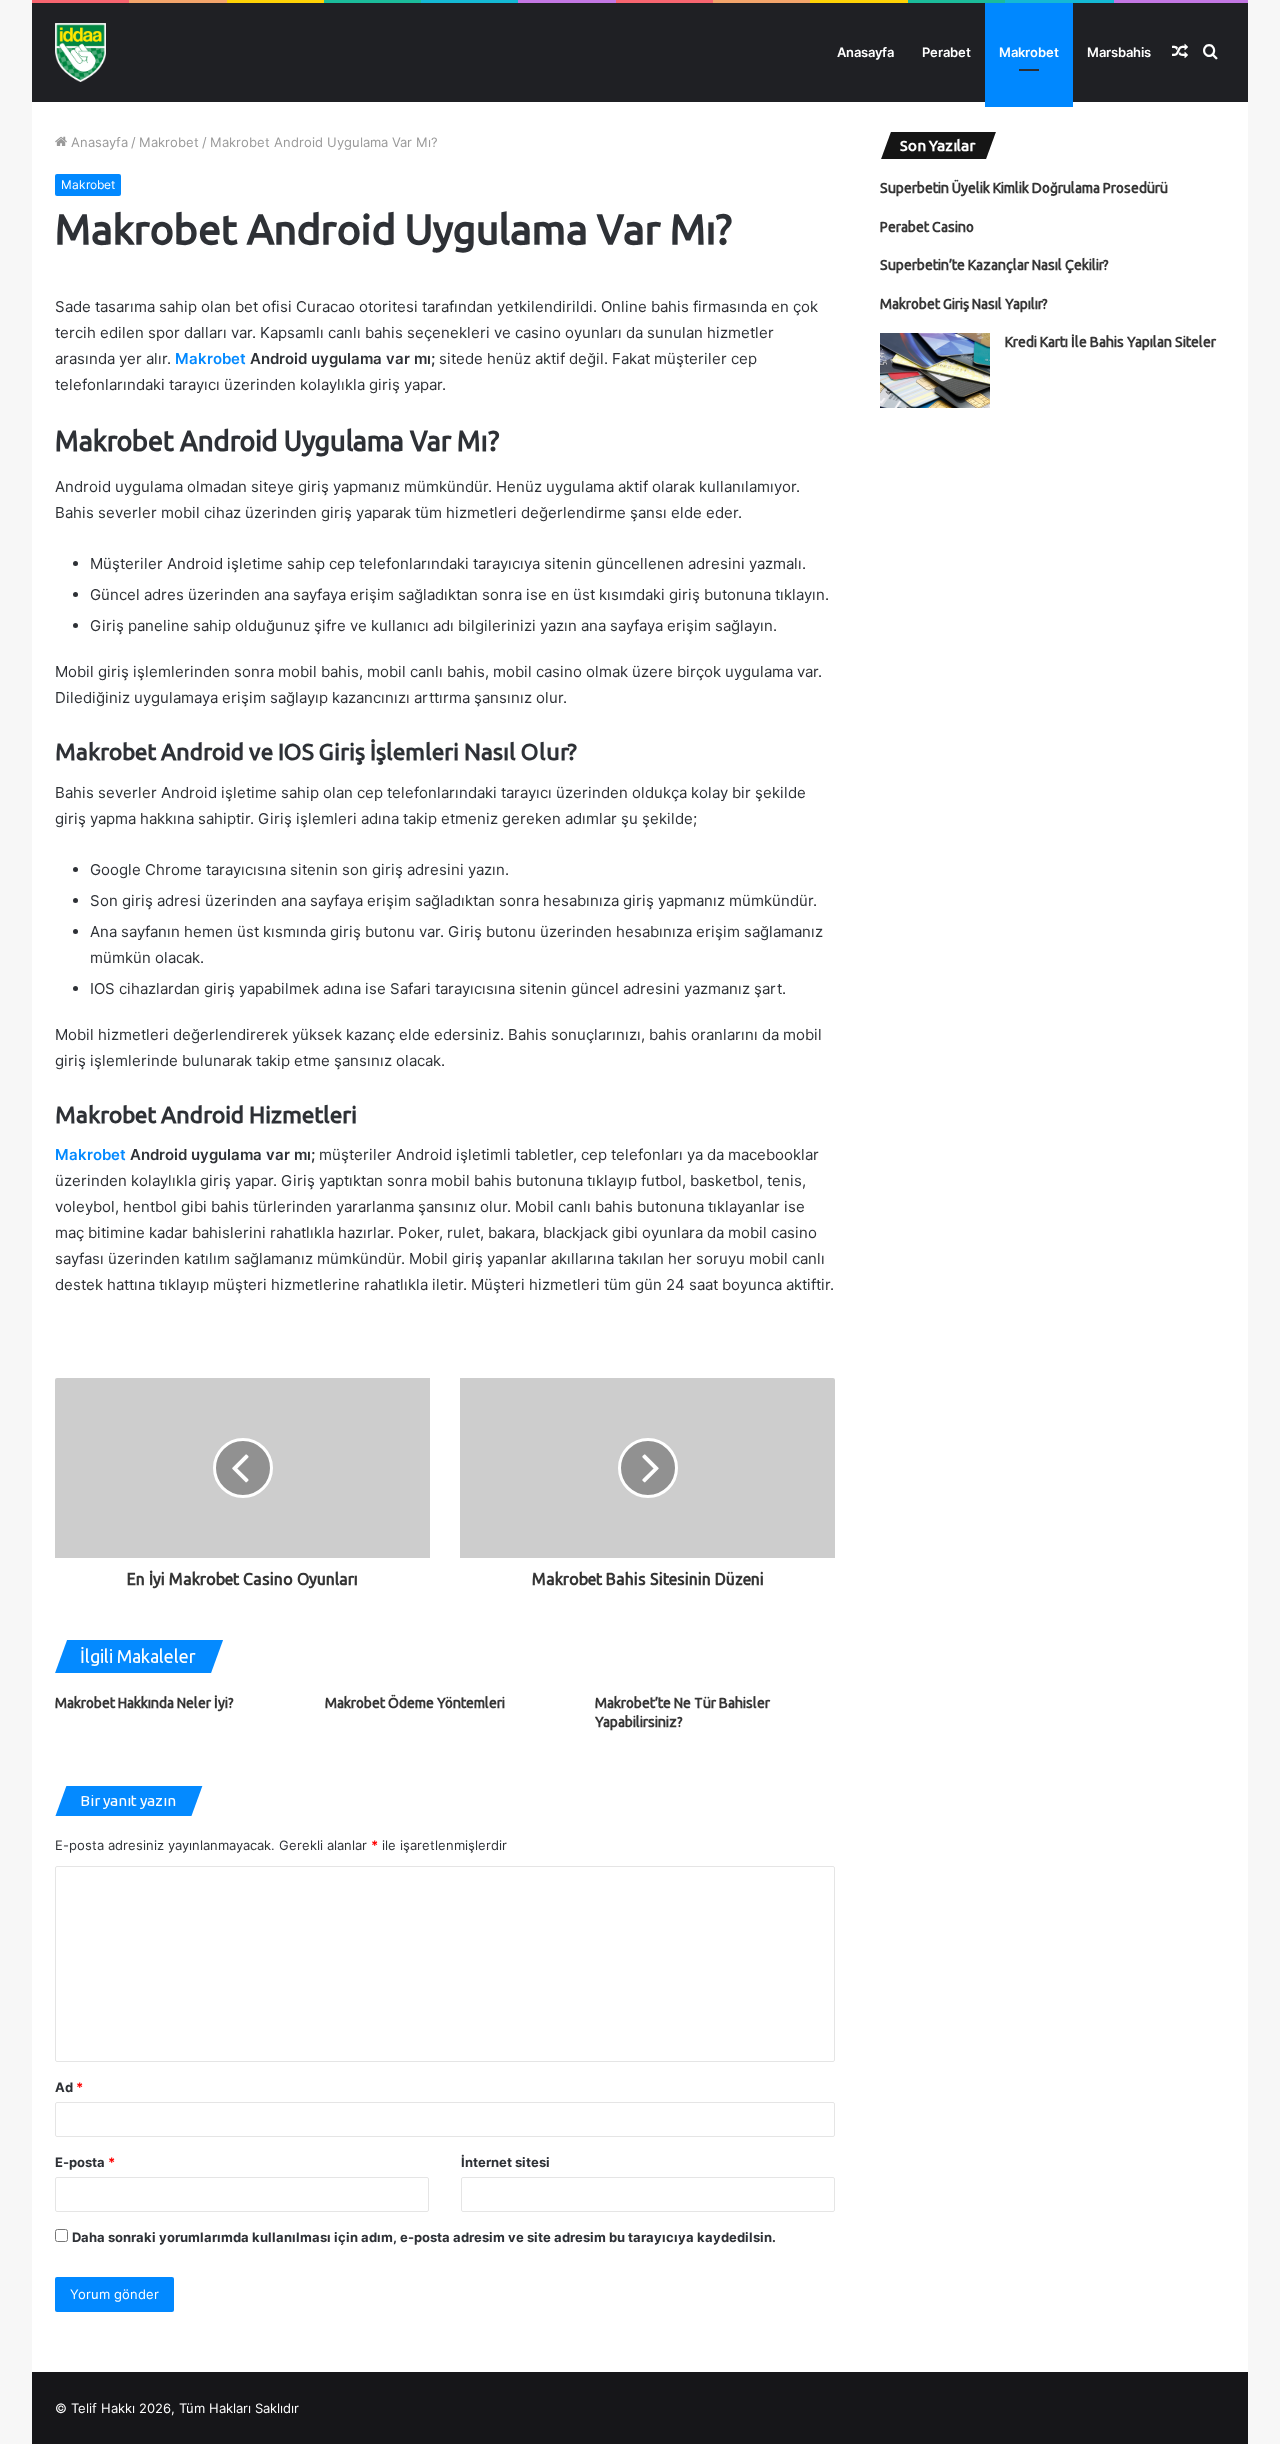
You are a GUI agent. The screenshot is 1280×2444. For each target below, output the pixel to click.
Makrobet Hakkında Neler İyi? (144, 1703)
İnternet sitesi (505, 2162)
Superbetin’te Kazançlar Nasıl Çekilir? (994, 265)
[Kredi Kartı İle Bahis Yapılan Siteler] (935, 370)
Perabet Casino (927, 227)
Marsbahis (1119, 52)
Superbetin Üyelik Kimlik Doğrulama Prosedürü (1024, 188)
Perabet (946, 52)
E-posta (85, 2162)
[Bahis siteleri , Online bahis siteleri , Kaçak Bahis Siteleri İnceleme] (80, 52)
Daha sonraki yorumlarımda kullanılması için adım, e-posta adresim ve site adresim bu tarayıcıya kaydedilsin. (424, 2237)
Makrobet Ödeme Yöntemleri (415, 1703)
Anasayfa (865, 52)
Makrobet (1029, 52)
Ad (69, 2087)
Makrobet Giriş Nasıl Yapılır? (964, 304)
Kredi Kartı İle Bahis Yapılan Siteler (1110, 342)
